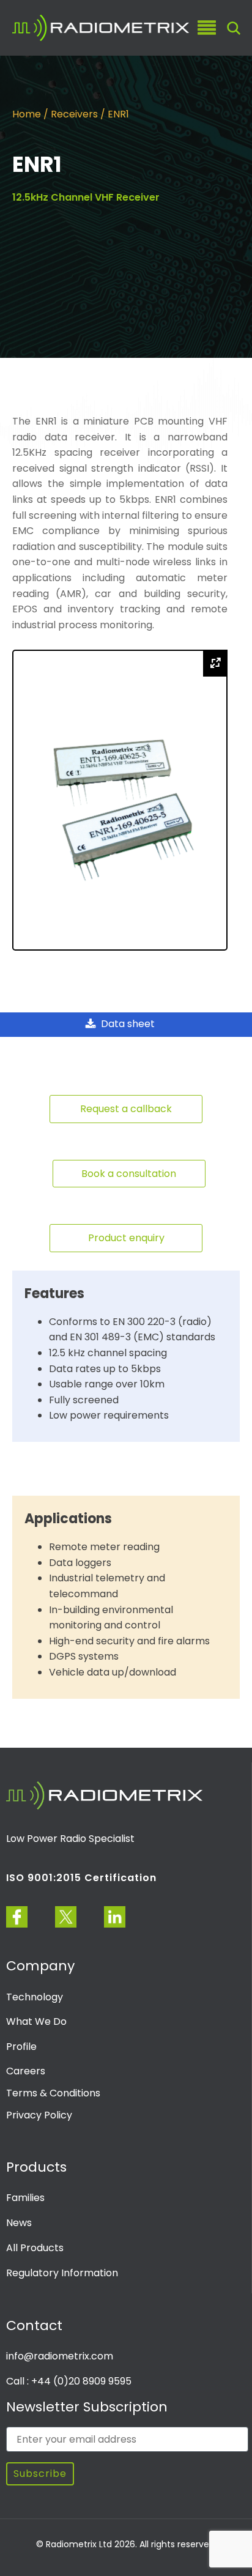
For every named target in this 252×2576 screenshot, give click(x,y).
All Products (35, 2248)
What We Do (36, 2021)
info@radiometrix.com (60, 2356)
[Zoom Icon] (215, 663)
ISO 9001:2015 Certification (81, 1878)
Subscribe (40, 2474)
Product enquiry (126, 1238)
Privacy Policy (39, 2115)
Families (25, 2198)
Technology (35, 1997)
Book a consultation (129, 1174)
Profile (21, 2047)
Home (27, 114)
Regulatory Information (62, 2273)
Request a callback (126, 1109)
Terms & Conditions (53, 2093)
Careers (26, 2071)
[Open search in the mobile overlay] (234, 28)
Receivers (74, 114)
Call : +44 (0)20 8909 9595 (69, 2381)
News (19, 2223)
